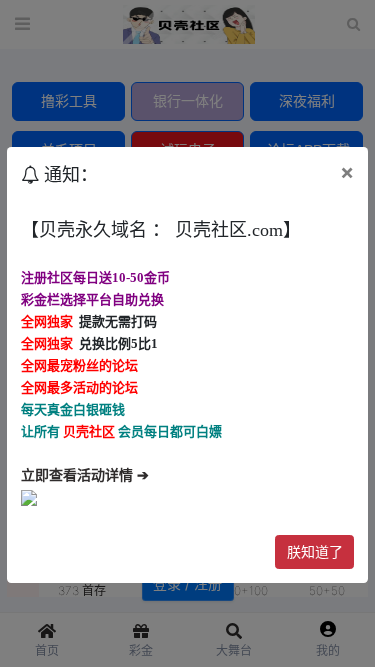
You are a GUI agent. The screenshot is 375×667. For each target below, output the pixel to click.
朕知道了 (315, 551)
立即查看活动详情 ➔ (85, 475)
